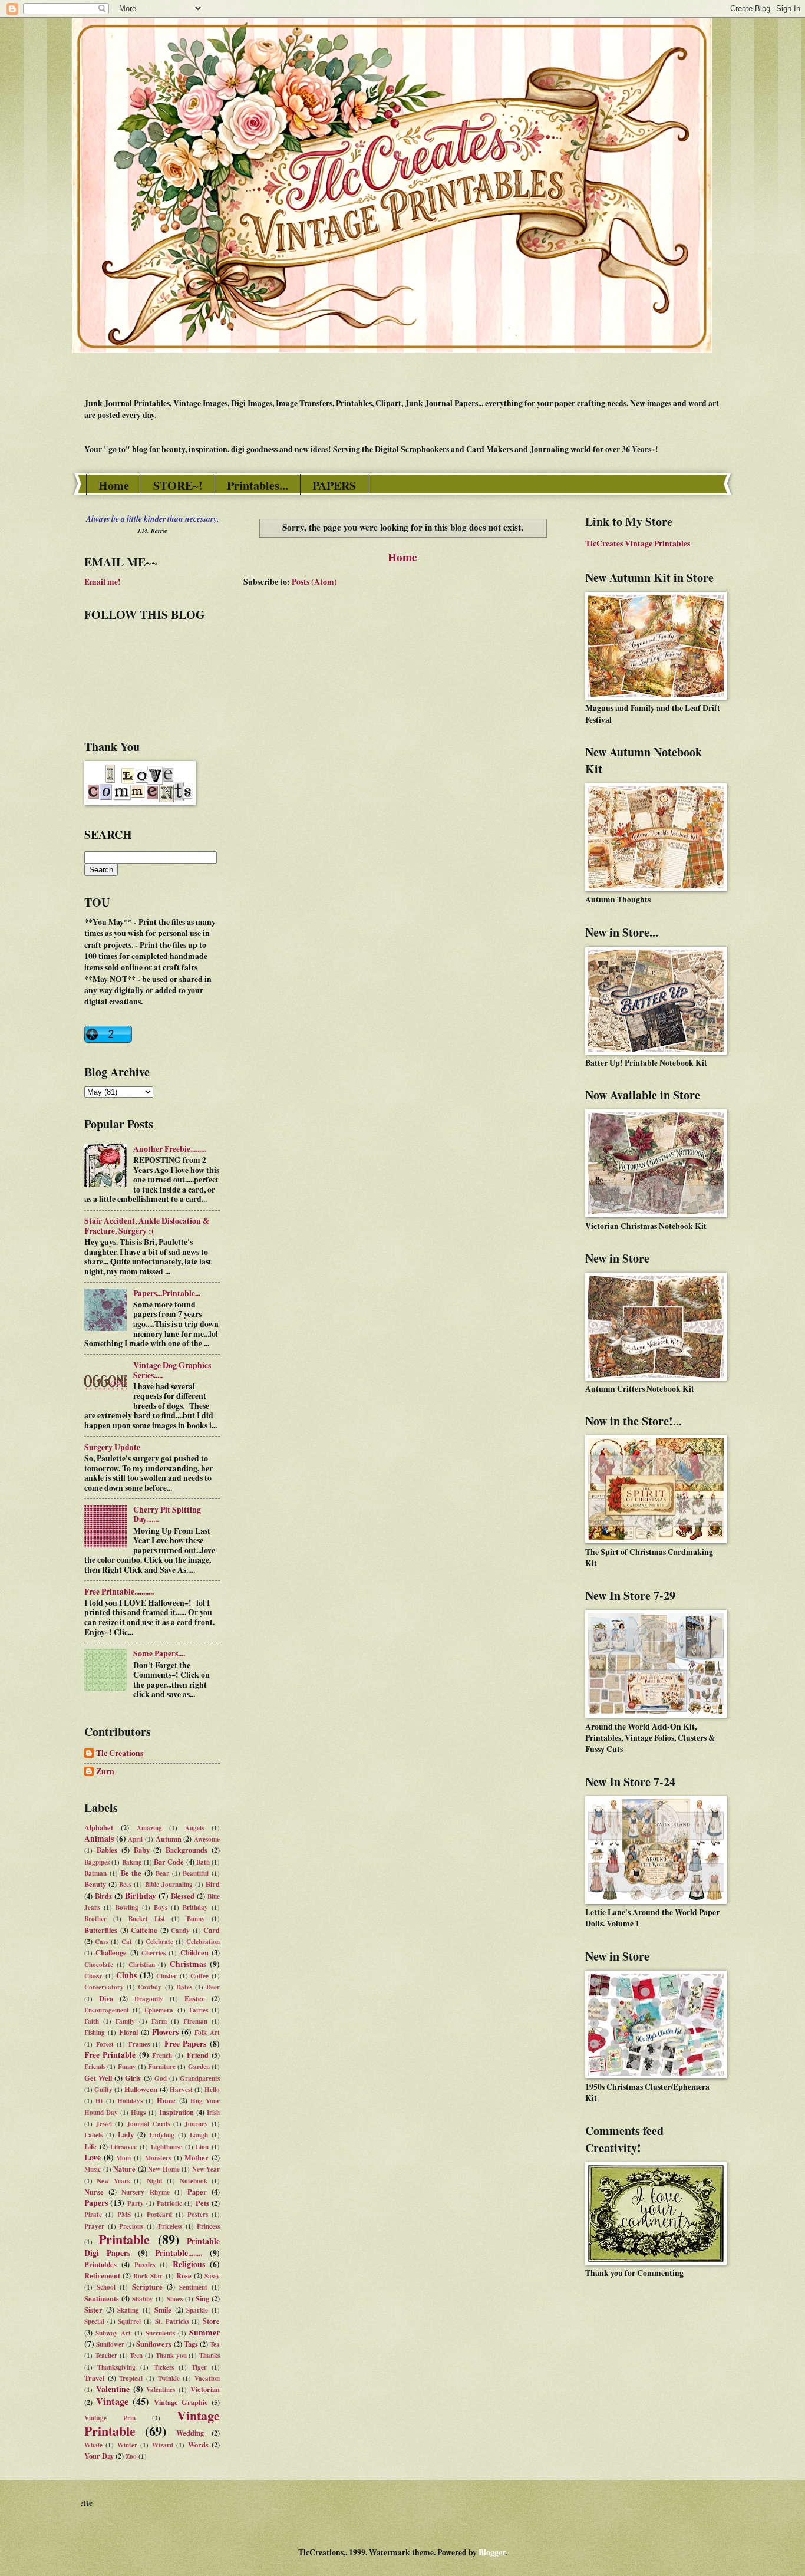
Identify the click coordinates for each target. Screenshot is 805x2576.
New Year (206, 2169)
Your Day (99, 2456)
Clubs (126, 1975)
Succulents (160, 2333)
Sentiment (193, 2287)
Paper (197, 2192)
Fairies (199, 2010)
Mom (123, 2158)
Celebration (203, 1942)
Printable (124, 2239)
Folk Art (207, 2033)
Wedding (190, 2433)
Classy (93, 1976)
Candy (180, 1931)
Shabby (143, 2299)
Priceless (170, 2226)
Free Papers (186, 2044)
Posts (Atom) (314, 582)
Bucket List (147, 1919)
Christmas (188, 1964)
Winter (127, 2445)
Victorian (205, 2389)
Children (194, 1952)
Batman (95, 1873)
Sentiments (102, 2298)
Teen (136, 2356)
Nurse (94, 2192)
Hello (212, 2090)
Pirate (93, 2215)
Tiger (199, 2367)
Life (90, 2146)
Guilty (103, 2090)
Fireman (195, 2021)
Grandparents (200, 2078)
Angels (194, 1828)
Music (93, 2169)
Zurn (105, 1772)
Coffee (199, 1976)
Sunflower (110, 2344)
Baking (132, 1862)
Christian (142, 1965)
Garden (199, 2067)
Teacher (106, 2356)
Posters (198, 2215)
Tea (215, 2344)
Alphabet (99, 1827)
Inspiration (176, 2112)
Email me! (103, 582)
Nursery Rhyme (145, 2192)
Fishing (95, 2033)
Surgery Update (112, 1447)
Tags (191, 2344)
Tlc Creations (120, 1754)
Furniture (162, 2067)
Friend (198, 2055)
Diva (106, 1998)
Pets (202, 2203)
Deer (213, 1987)
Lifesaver (123, 2147)
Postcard (159, 2215)
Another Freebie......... (170, 1149)
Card (212, 1930)
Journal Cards (148, 2124)
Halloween (141, 2089)
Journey (196, 2124)
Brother (95, 1919)
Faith (92, 2021)
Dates (184, 1987)
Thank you (171, 2356)
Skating (128, 2310)
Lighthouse (166, 2147)
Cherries (154, 1953)
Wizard (163, 2445)
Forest (105, 2044)
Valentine (113, 2389)
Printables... (258, 485)
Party (136, 2203)
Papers (96, 2203)
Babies (107, 1850)
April (135, 1839)
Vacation (207, 2379)
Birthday (141, 1896)
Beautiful (196, 1873)
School (106, 2287)
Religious (189, 2264)
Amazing (149, 1828)
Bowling (127, 1908)
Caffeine (144, 1930)
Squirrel (129, 2321)
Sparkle (197, 2310)
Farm (159, 2021)
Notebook (194, 2181)
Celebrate (159, 1942)
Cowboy (150, 1987)
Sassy (212, 2276)
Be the (131, 1873)
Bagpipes (97, 1862)
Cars (102, 1942)
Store (211, 2321)
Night (155, 2181)
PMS (124, 2215)
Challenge (111, 1952)
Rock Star (148, 2276)
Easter (195, 1998)
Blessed (183, 1896)
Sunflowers (154, 2344)
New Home (164, 2169)
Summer (204, 2333)
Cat (127, 1942)
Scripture (147, 2287)
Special (94, 2321)
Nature (124, 2169)
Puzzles (145, 2265)
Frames (139, 2044)
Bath (203, 1862)
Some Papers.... (159, 1653)
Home (114, 485)
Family (125, 2021)
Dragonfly (149, 1999)
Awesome (207, 1839)
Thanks (210, 2356)
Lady (126, 2134)
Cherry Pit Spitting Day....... (167, 1515)
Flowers (165, 2032)
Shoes (175, 2299)
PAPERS (334, 485)
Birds (103, 1896)
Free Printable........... (119, 1592)
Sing (202, 2298)
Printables (100, 2264)
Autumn (169, 1839)
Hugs (138, 2113)
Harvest (181, 2090)
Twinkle (169, 2379)
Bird (213, 1884)
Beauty (95, 1884)
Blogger (492, 2552)
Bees (125, 1885)
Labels (93, 2135)
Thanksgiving (116, 2367)
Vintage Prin (110, 2418)
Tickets (164, 2367)
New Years (113, 2181)
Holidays (130, 2101)
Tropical (131, 2379)
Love (93, 2157)
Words (198, 2445)
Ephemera (159, 2010)
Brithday (195, 1908)
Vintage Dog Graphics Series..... (172, 1370)
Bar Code (169, 1862)
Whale (93, 2445)
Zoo (131, 2456)
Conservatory (104, 1987)
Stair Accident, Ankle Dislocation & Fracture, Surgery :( (147, 1226)
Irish (213, 2113)
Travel (94, 2378)
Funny (127, 2067)
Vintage (112, 2401)
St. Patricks (172, 2321)
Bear (162, 1873)
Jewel (104, 2124)
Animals (99, 1839)
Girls (133, 2078)
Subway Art (113, 2333)
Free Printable (110, 2055)
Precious (131, 2226)
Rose (184, 2275)
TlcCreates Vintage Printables (638, 543)
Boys (161, 1908)
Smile (163, 2310)
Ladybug (162, 2135)
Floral (128, 2032)
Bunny (196, 1919)
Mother (197, 2157)
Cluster (166, 1976)
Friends (95, 2067)
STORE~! (178, 485)
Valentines (161, 2390)
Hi (99, 2101)
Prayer (94, 2226)
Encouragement (107, 2010)
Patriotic (169, 2203)
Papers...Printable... (167, 1293)
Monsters (158, 2158)
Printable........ (179, 2253)
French (162, 2055)
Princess (208, 2226)
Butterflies (101, 1930)
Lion (202, 2147)
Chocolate (99, 1965)
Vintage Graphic (181, 2402)
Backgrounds (187, 1850)
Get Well (98, 2078)
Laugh (199, 2135)
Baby (142, 1850)
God (161, 2078)
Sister (93, 2310)
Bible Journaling (169, 1885)
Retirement (102, 2275)
